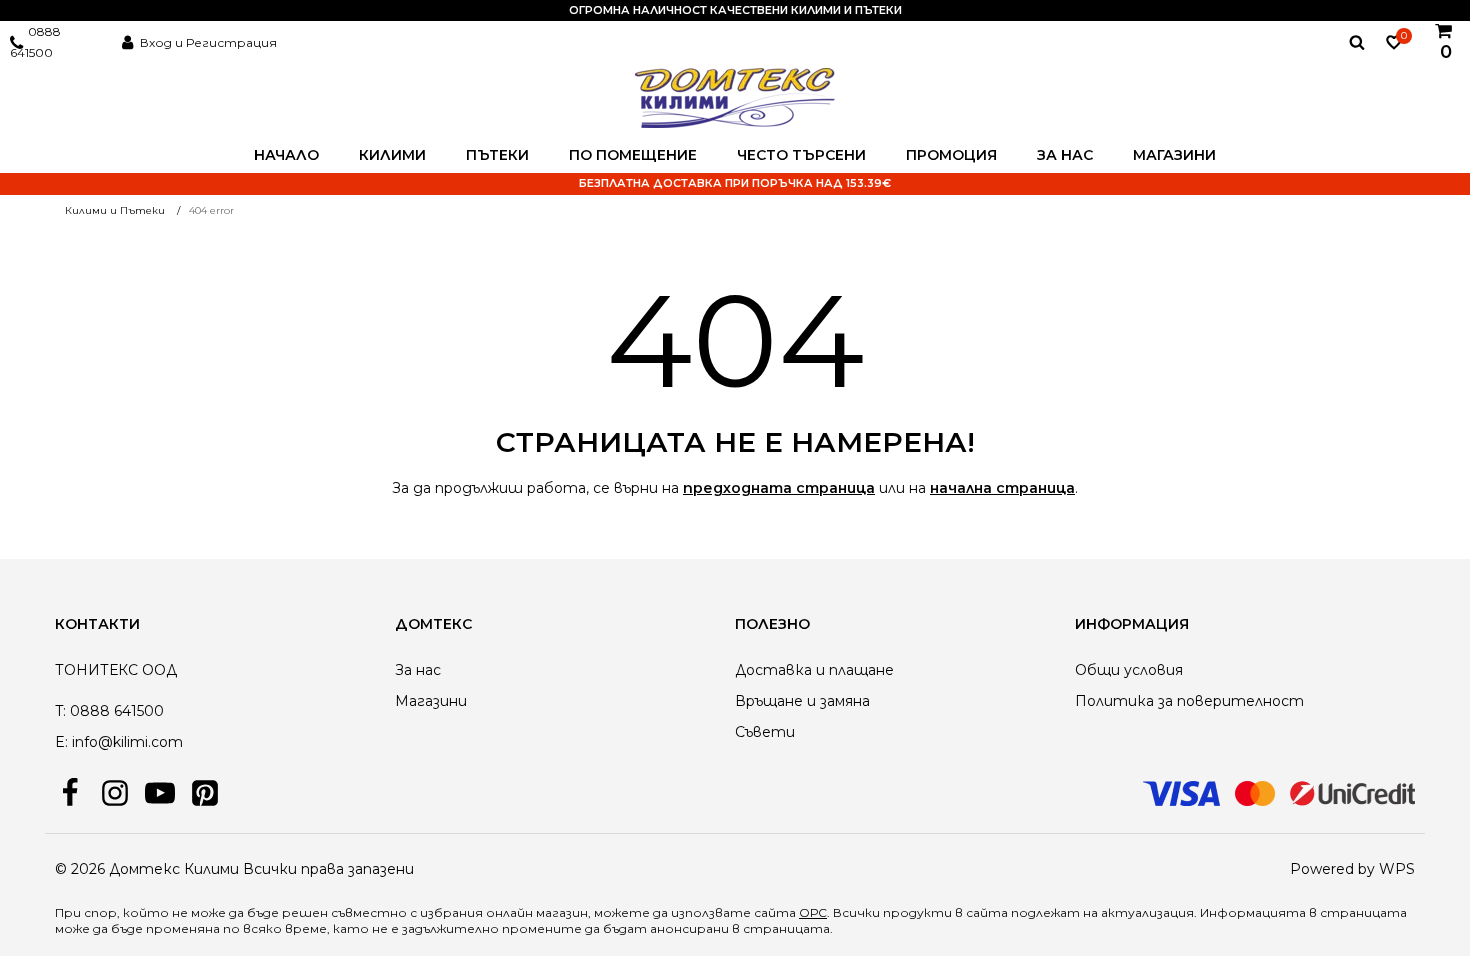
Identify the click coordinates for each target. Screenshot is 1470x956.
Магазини (1174, 155)
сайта (987, 912)
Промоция (951, 155)
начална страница (1002, 488)
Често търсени (801, 155)
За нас (1065, 155)
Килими (392, 155)
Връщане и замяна (802, 701)
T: (60, 711)
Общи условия (1129, 670)
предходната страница (779, 488)
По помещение (633, 155)
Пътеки (497, 155)
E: (61, 742)
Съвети (765, 732)
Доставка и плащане (814, 670)
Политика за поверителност (1189, 701)
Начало (286, 155)
